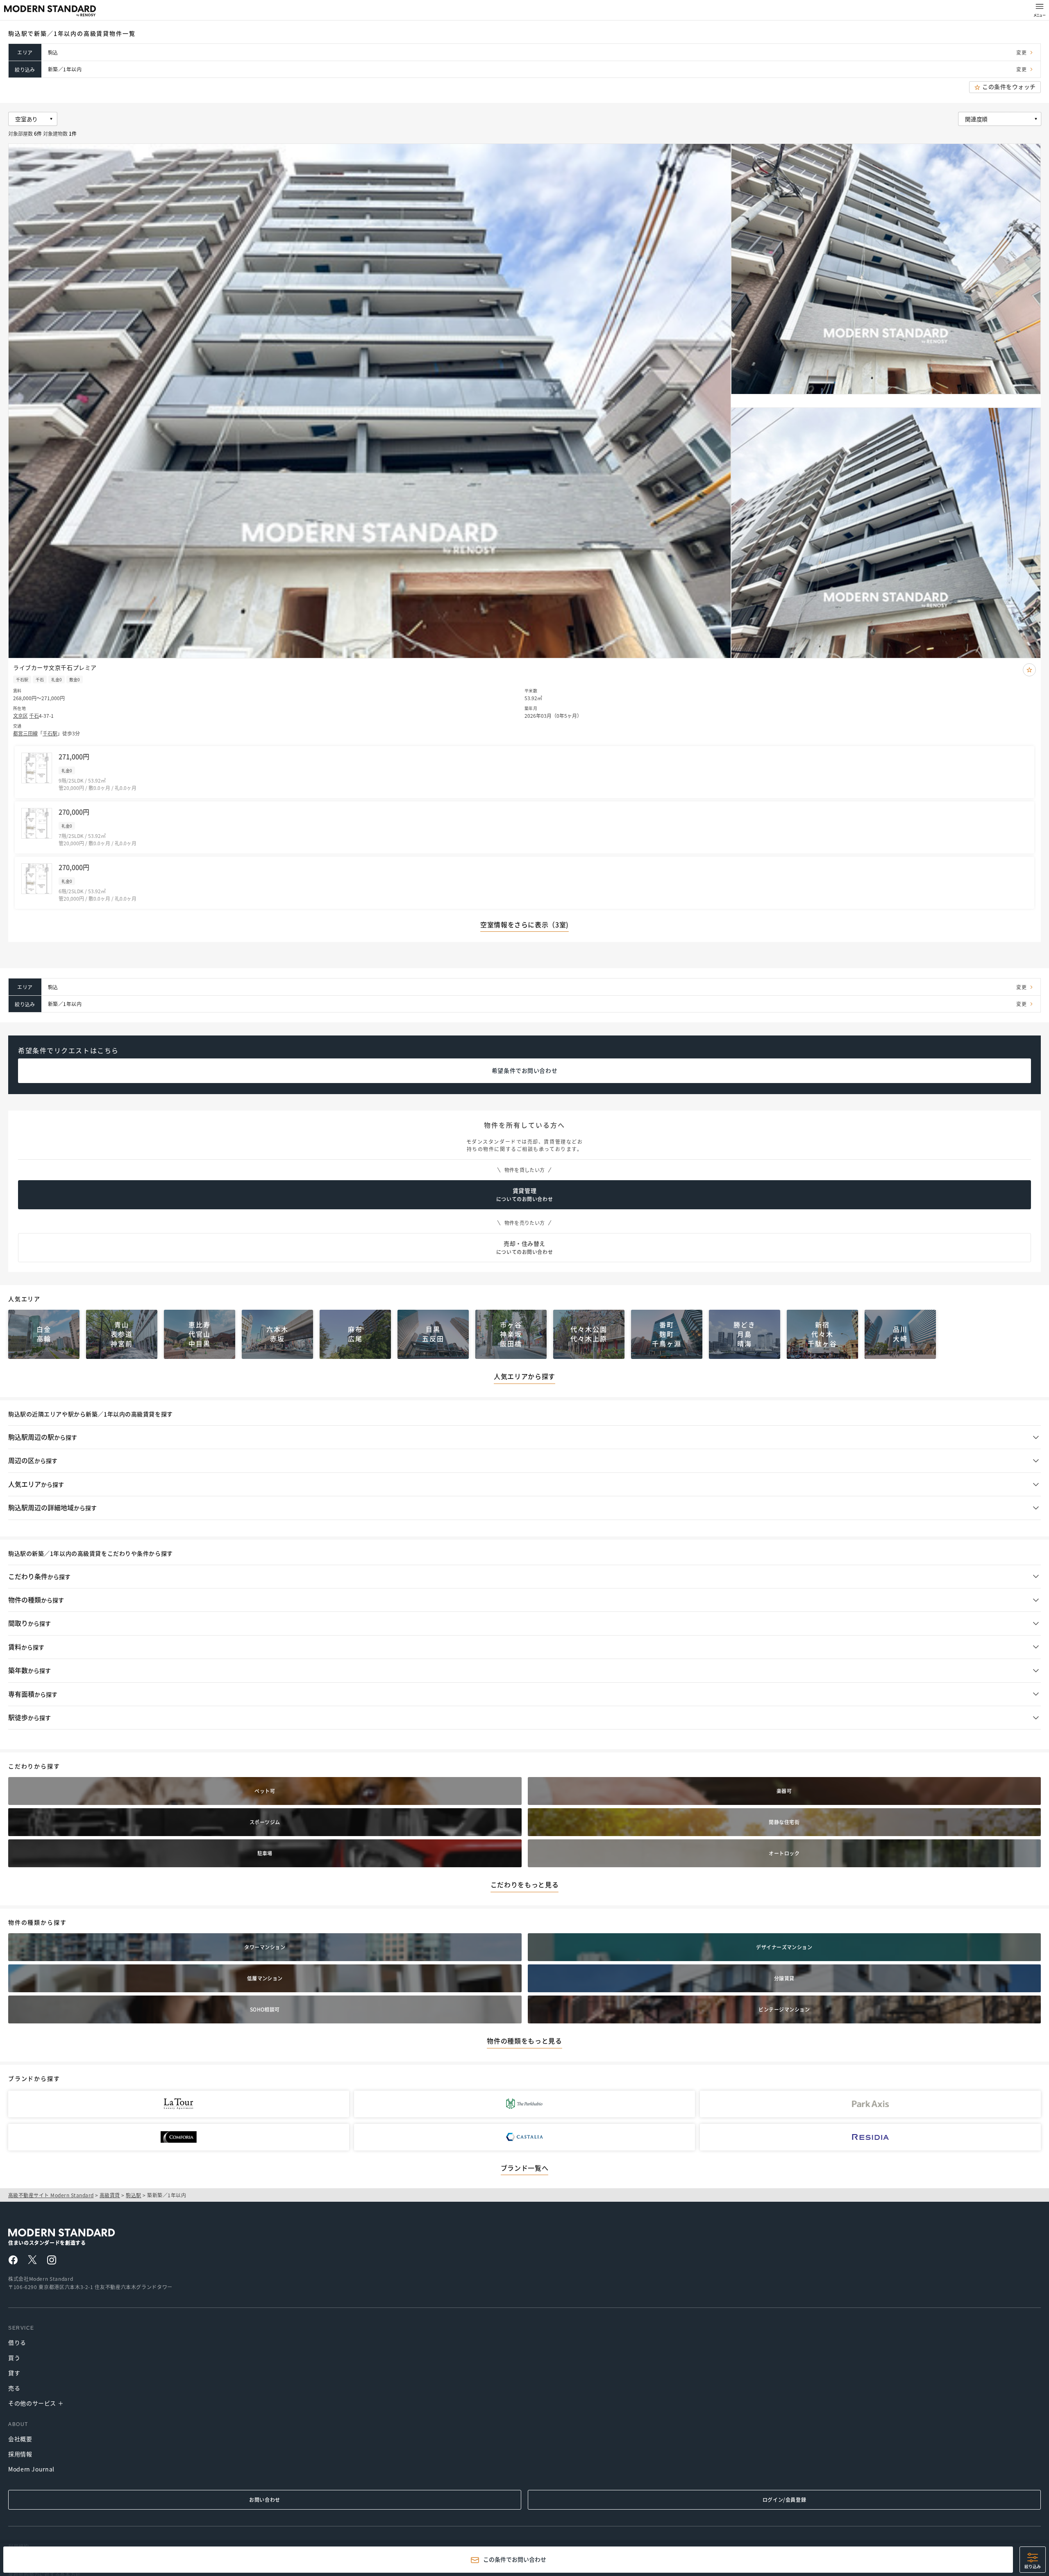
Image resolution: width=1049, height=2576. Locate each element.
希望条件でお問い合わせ (524, 1071)
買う (14, 2358)
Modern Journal (31, 2469)
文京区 (20, 716)
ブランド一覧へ (524, 2168)
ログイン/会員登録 (784, 2500)
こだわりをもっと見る (524, 1885)
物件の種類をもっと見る (524, 2041)
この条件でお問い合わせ (515, 2560)
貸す (14, 2373)
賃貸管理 (524, 1195)
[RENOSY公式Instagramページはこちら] (52, 2262)
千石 (34, 716)
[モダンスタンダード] (50, 11)
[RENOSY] (81, 2234)
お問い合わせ (265, 2500)
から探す (43, 1437)
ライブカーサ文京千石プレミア (55, 667)
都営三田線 (25, 733)
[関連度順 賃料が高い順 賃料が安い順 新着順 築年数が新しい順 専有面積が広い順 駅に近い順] (999, 119)
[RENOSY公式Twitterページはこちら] (32, 2261)
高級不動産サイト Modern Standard (51, 2195)
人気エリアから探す (524, 1377)
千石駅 (50, 733)
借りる (17, 2342)
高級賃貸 (110, 2195)
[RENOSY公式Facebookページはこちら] (13, 2262)
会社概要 (20, 2439)
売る (14, 2388)
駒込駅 (133, 2195)
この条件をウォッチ (1009, 87)
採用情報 (20, 2454)
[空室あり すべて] (32, 119)
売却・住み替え (524, 1248)
